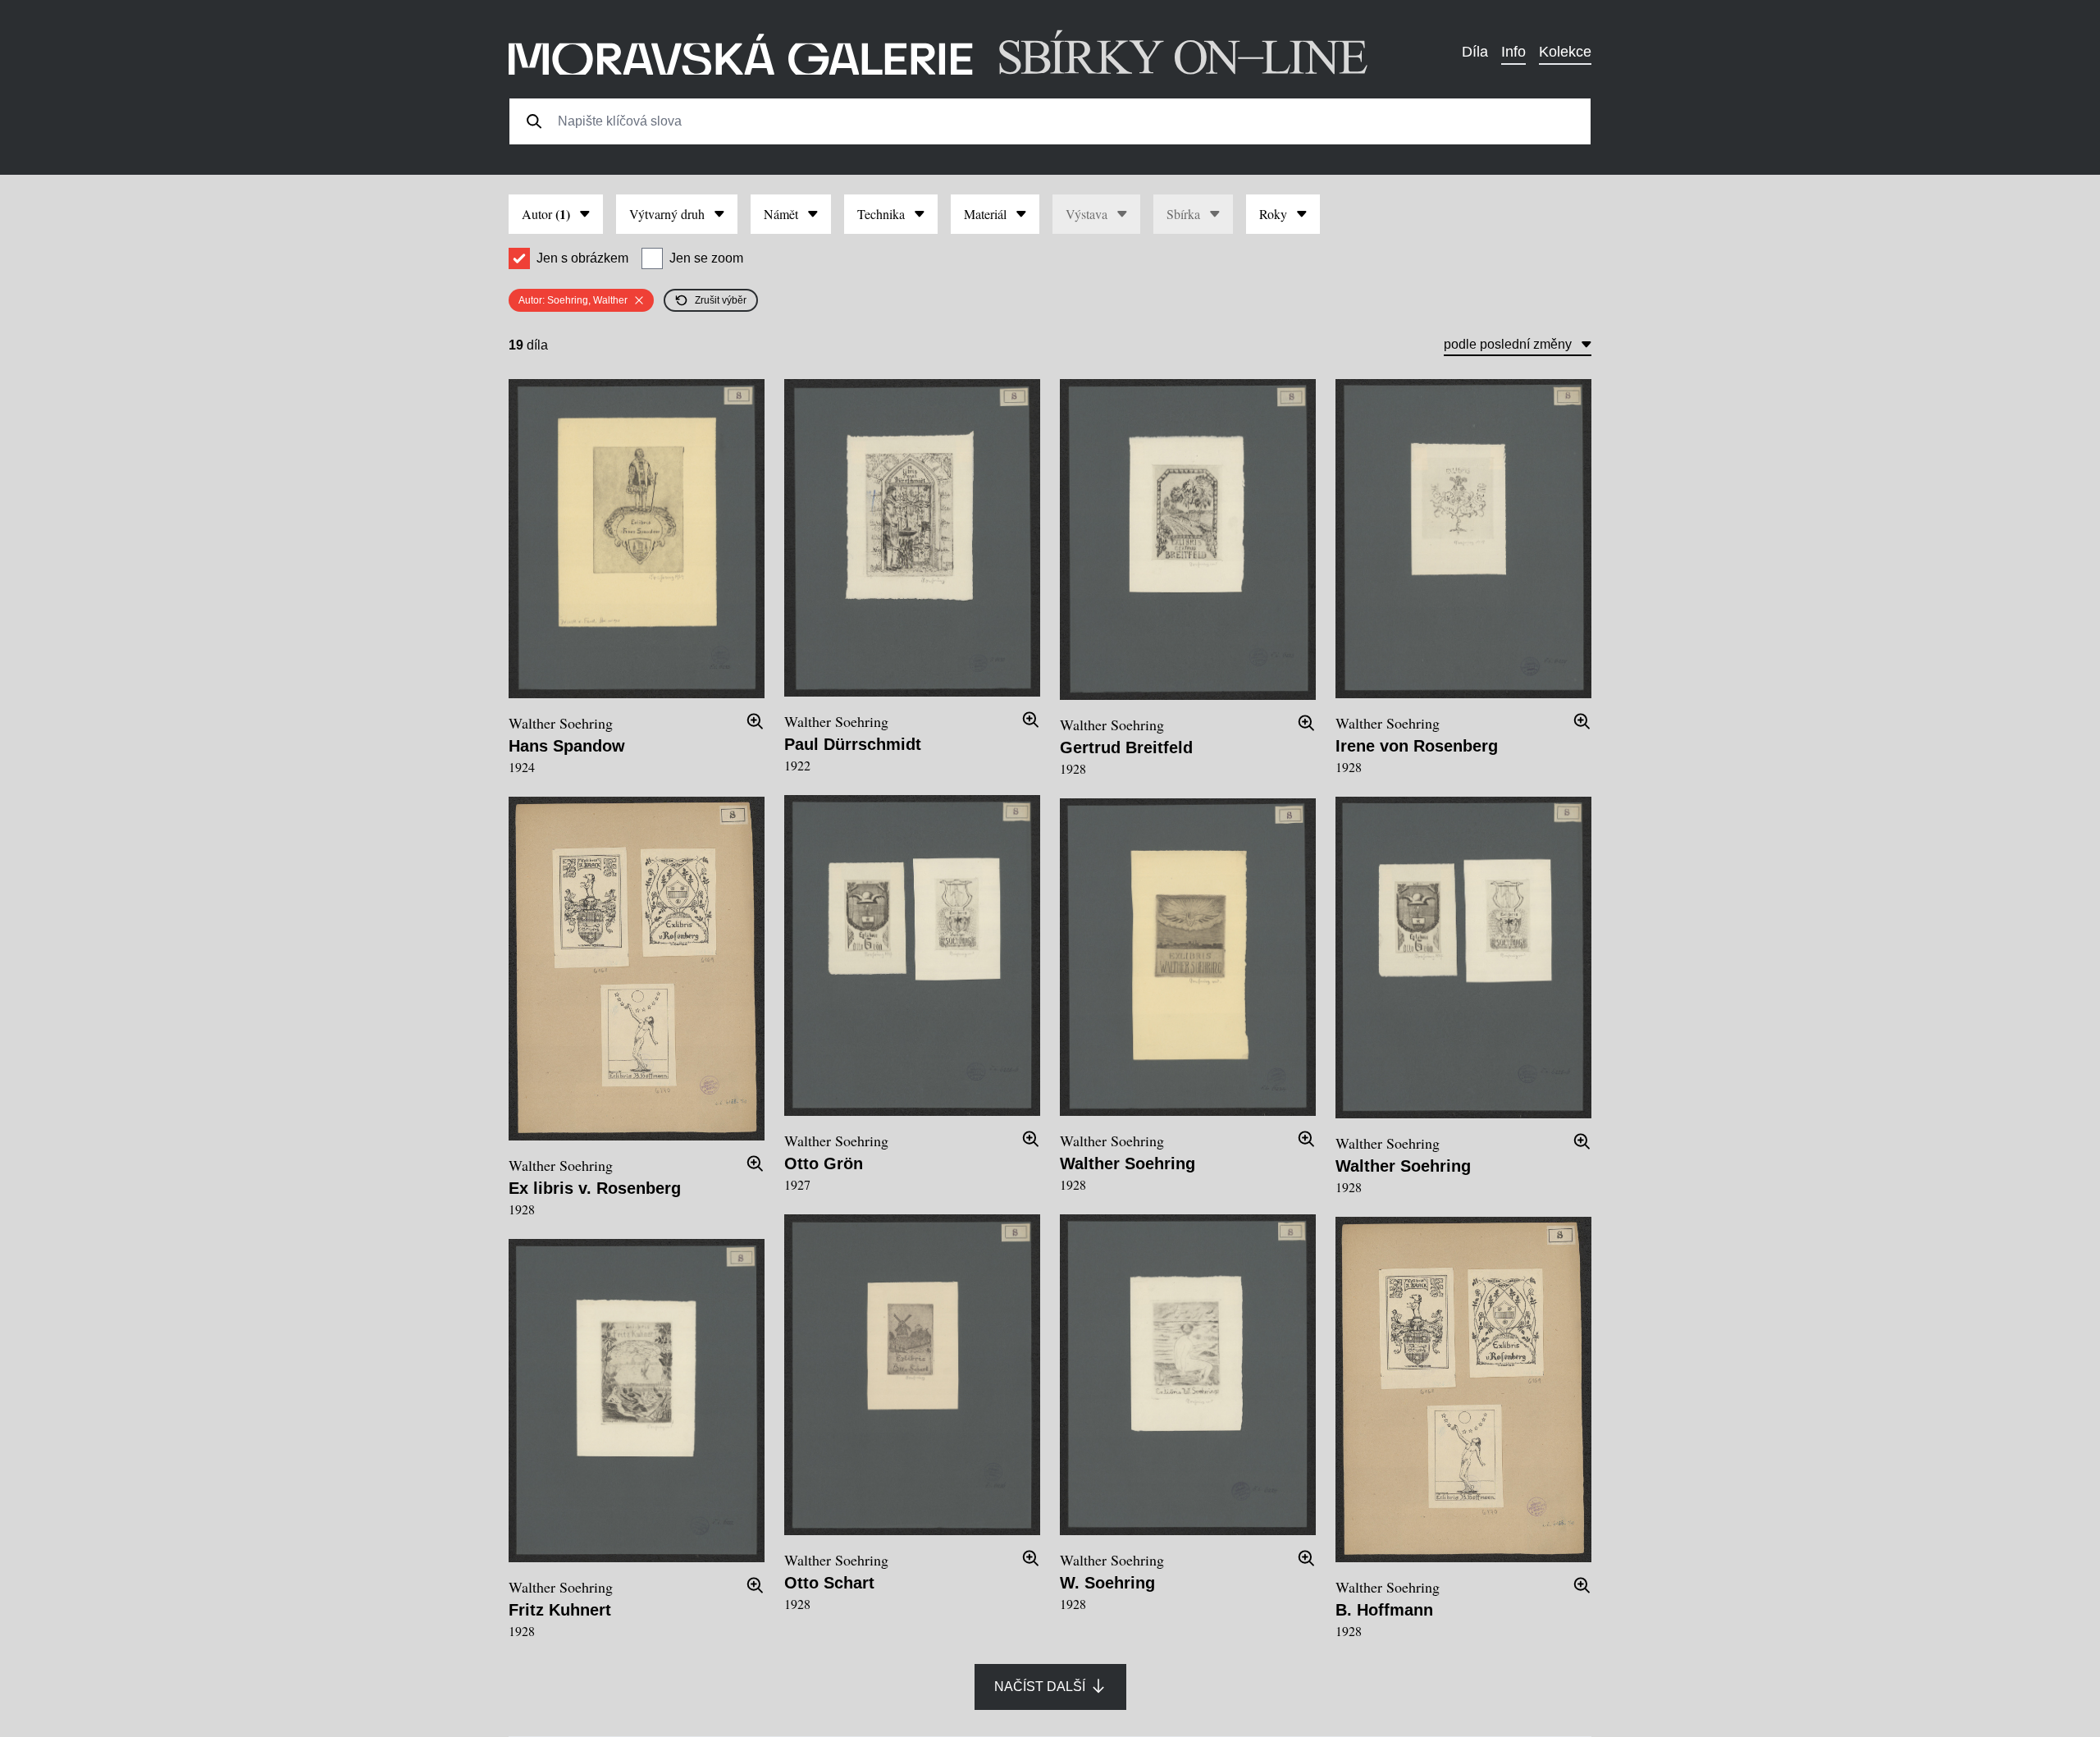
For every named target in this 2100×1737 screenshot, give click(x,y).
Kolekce (1565, 52)
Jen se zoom (706, 258)
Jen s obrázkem (582, 258)
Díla (1475, 52)
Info (1513, 52)
